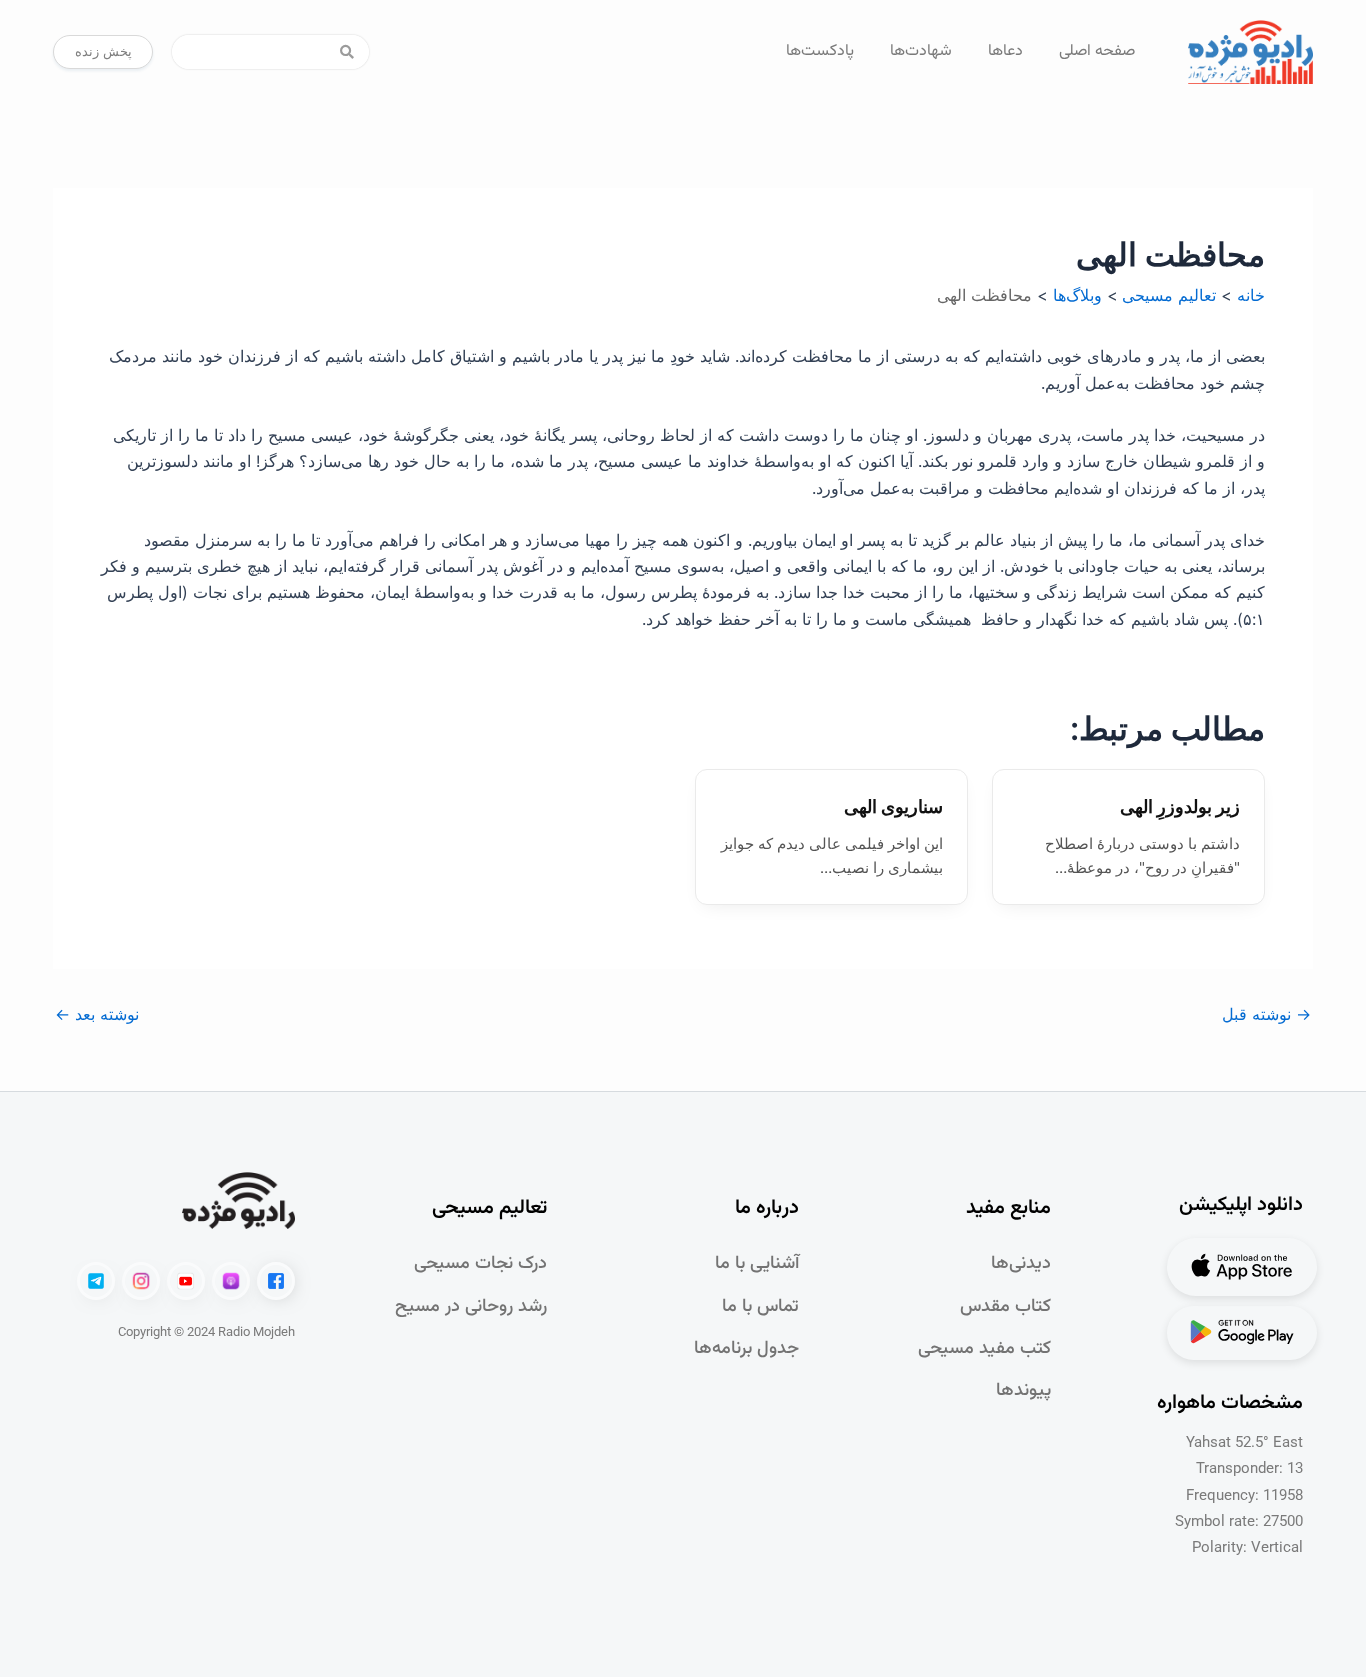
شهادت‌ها (921, 51)
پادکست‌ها (820, 51)
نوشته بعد (97, 1014)
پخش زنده (103, 51)
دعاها (1005, 51)
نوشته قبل (1266, 1014)
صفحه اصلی (1097, 51)
